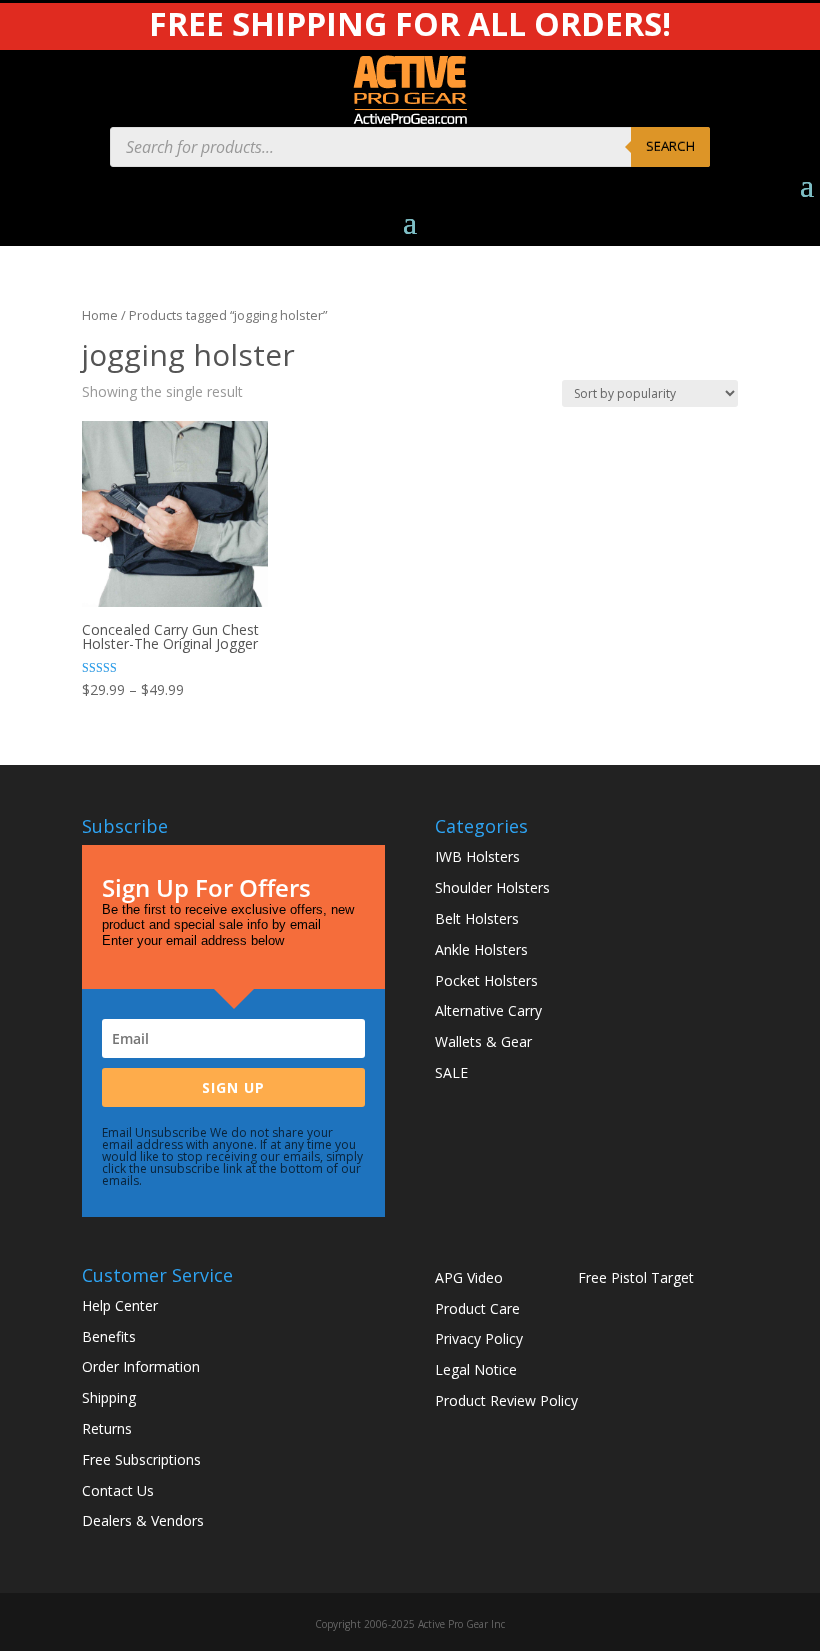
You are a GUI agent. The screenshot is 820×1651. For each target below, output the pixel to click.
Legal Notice (476, 1369)
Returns (107, 1428)
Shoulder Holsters (492, 887)
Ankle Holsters (481, 949)
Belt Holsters (477, 918)
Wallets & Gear (483, 1041)
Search (670, 146)
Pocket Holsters (486, 980)
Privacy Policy (479, 1338)
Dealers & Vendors (143, 1520)
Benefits (109, 1336)
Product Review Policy (506, 1400)
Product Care (477, 1308)
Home (100, 315)
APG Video (469, 1277)
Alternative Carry (488, 1010)
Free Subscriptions (141, 1459)
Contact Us (118, 1490)
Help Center (120, 1305)
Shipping (109, 1397)
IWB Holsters (477, 856)
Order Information (141, 1366)
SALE (451, 1072)
